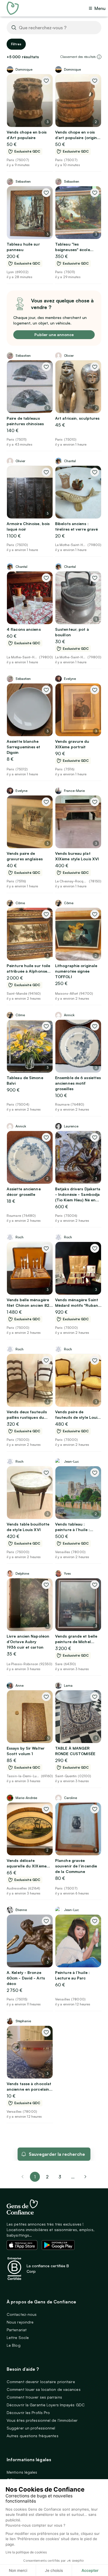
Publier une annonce (54, 335)
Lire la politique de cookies (26, 2552)
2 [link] (47, 2177)
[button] (99, 57)
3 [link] (60, 2177)
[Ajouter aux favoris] (46, 81)
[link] (86, 2177)
